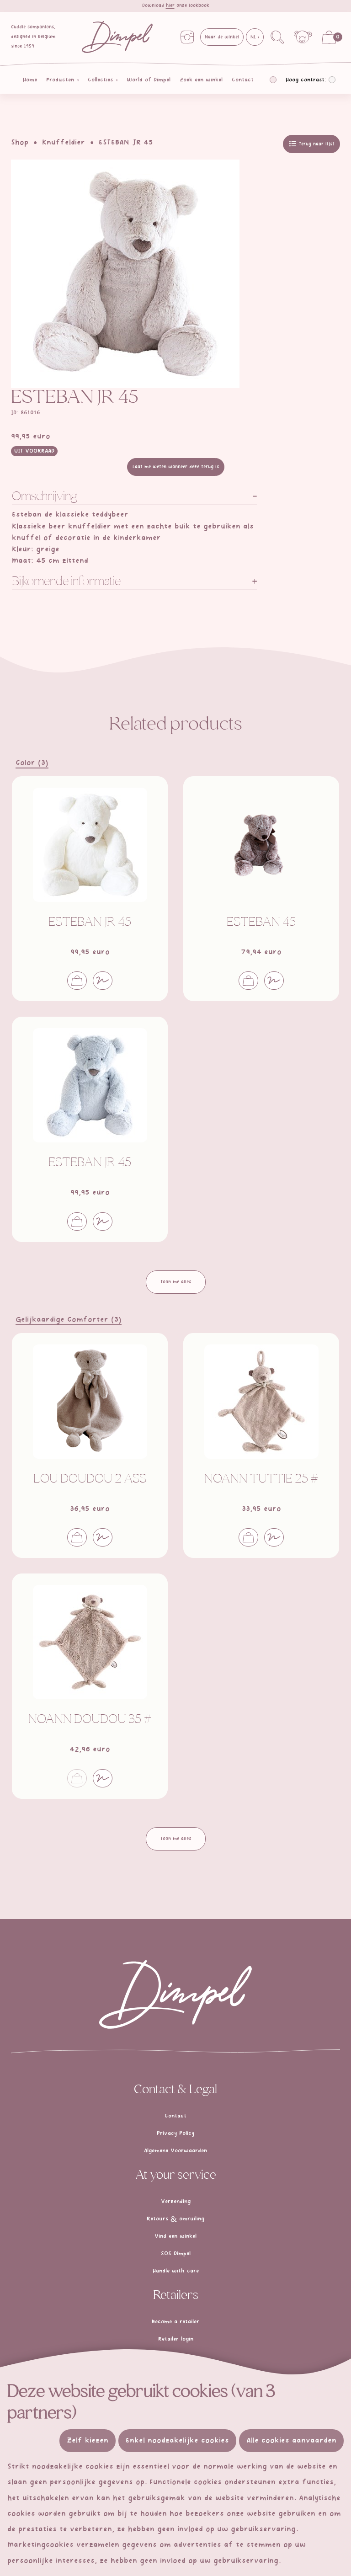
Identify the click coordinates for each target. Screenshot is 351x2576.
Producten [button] (61, 80)
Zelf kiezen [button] (88, 2441)
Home (30, 80)
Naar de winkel (222, 37)
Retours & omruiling (175, 2219)
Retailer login (176, 2339)
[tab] (134, 498)
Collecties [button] (101, 80)
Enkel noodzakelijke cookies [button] (177, 2441)
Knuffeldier (64, 143)
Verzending (176, 2202)
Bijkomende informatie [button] (66, 582)
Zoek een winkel (201, 80)
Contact (243, 80)
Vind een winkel (175, 2236)
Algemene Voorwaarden (175, 2151)
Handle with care (176, 2271)
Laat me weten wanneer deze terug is (176, 467)
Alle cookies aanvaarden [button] (291, 2441)
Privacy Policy (175, 2133)
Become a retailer (175, 2322)
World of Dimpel (149, 80)
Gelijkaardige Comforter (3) (69, 1320)
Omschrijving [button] (45, 497)
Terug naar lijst (316, 144)
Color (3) (32, 763)
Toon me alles (176, 1282)
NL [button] (254, 37)
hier (170, 5)
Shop (20, 143)
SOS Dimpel (176, 2254)
